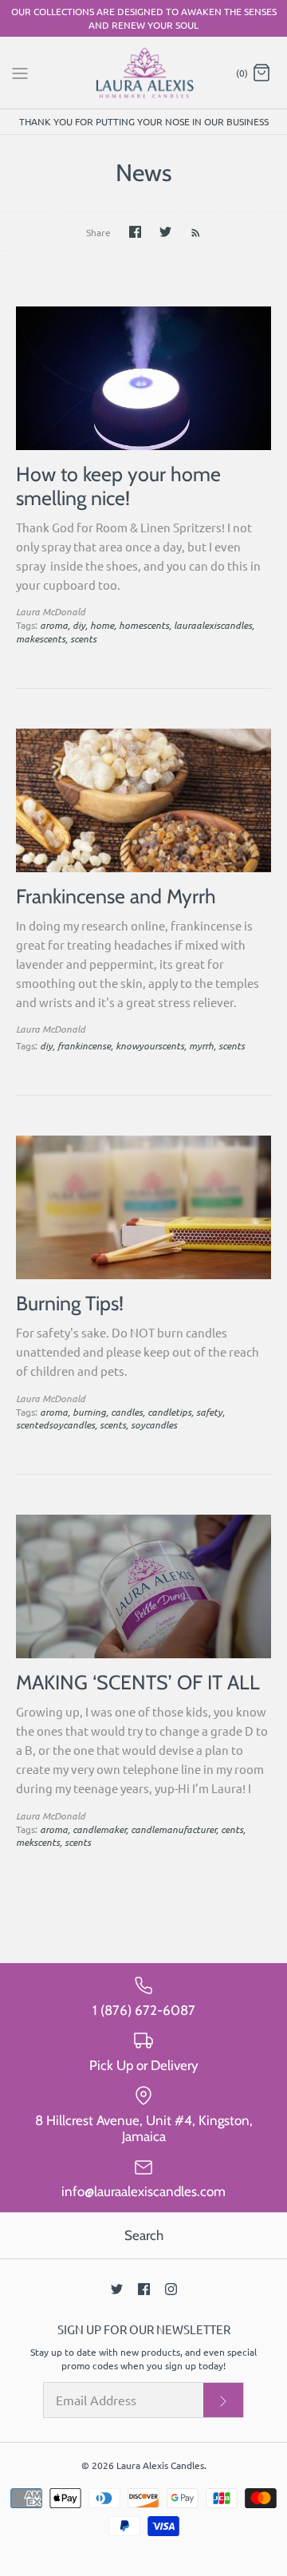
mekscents (38, 1842)
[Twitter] (117, 2289)
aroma (54, 625)
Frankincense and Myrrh (116, 896)
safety (209, 1412)
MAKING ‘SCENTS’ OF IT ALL (138, 1682)
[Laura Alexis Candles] (144, 73)
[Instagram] (171, 2289)
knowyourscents (150, 1045)
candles (127, 1412)
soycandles (154, 1424)
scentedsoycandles (55, 1424)
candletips (169, 1412)
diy (79, 625)
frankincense (84, 1045)
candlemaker (99, 1829)
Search (144, 2235)
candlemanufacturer (173, 1829)
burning (89, 1412)
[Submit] (223, 2400)
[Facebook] (144, 2289)
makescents (41, 638)
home (102, 625)
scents (83, 638)
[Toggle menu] (20, 72)
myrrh (201, 1045)
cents (232, 1829)
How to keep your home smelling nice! (118, 486)
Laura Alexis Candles (160, 2465)
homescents (144, 625)
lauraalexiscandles (213, 625)
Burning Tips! (70, 1303)
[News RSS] (188, 231)
